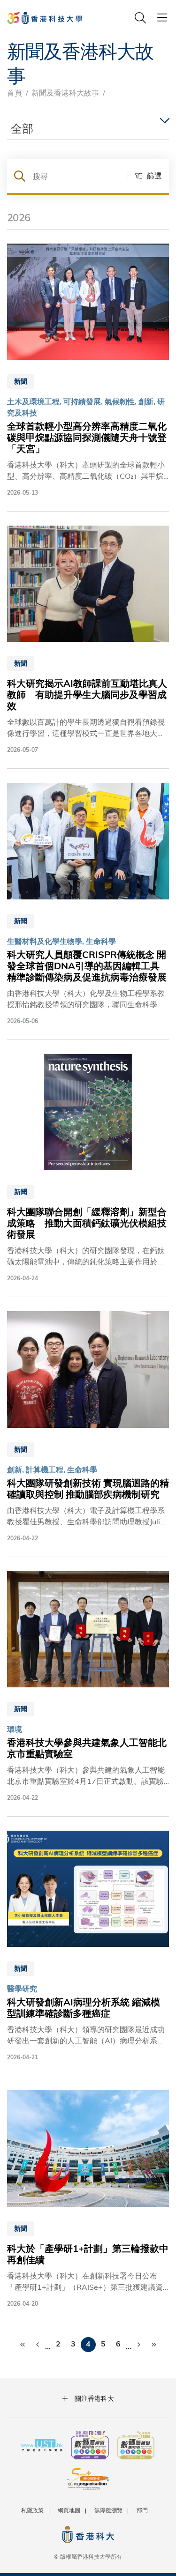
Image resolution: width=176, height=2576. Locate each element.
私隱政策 (32, 2510)
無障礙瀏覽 (108, 2510)
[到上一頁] (38, 2345)
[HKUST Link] (45, 18)
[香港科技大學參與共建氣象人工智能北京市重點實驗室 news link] (88, 1687)
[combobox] (88, 129)
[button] (145, 176)
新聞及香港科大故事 (65, 93)
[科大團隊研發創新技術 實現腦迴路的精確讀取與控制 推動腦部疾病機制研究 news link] (88, 1427)
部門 (142, 2510)
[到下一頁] (139, 2345)
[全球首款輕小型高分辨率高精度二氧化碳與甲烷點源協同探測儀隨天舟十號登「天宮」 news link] (88, 370)
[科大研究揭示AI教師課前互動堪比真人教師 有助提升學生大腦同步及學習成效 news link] (88, 640)
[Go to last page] (154, 2345)
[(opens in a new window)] (90, 2446)
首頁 (15, 93)
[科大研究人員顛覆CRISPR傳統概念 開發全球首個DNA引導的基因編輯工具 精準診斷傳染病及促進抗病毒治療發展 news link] (88, 904)
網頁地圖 (69, 2510)
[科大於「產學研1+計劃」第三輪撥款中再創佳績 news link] (88, 2199)
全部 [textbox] (22, 128)
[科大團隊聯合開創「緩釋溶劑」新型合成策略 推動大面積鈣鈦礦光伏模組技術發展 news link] (88, 1168)
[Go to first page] (23, 2345)
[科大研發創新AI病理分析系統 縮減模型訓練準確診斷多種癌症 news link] (88, 1946)
